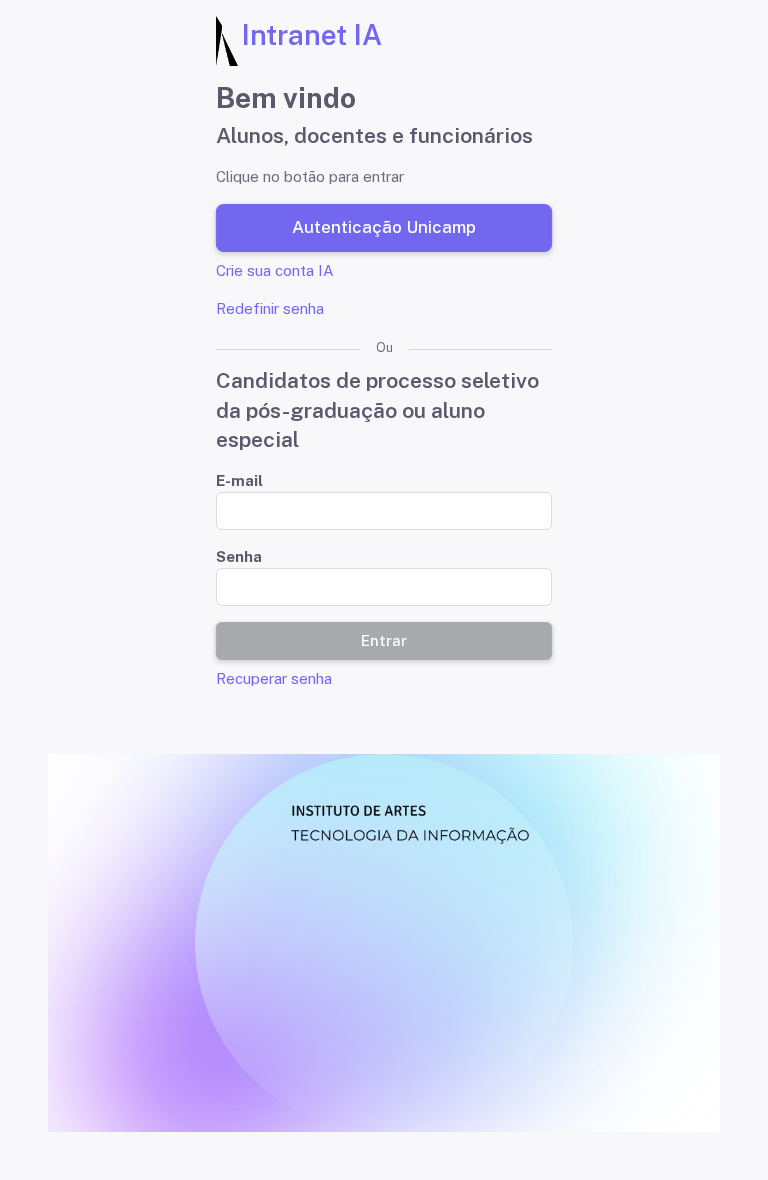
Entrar (384, 640)
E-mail (239, 480)
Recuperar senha (274, 678)
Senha (239, 556)
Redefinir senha (270, 308)
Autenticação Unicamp (384, 228)
